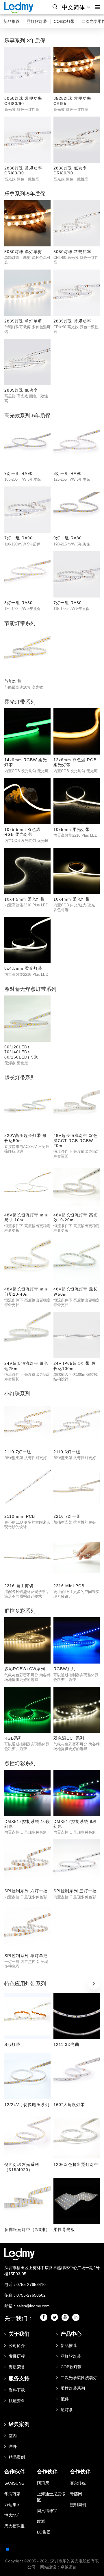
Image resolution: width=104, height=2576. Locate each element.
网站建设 (48, 2567)
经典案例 (19, 2424)
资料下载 (17, 2390)
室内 (13, 2436)
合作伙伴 (15, 2472)
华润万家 (12, 2494)
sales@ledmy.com (33, 2306)
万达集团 (12, 2505)
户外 (13, 2446)
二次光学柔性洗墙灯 (79, 2378)
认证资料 (17, 2401)
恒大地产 (12, 2515)
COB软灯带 (64, 21)
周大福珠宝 (14, 2526)
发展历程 (17, 2356)
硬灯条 (67, 2410)
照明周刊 (78, 2505)
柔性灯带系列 (73, 2388)
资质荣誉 (17, 2367)
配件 (65, 2399)
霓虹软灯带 (37, 21)
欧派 (41, 2521)
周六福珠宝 (47, 2511)
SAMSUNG (14, 2483)
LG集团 (44, 2532)
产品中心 (71, 2334)
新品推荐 (12, 21)
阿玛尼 (43, 2483)
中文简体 (74, 7)
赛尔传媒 (78, 2483)
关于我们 (19, 2334)
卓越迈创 (68, 2567)
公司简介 (17, 2345)
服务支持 (19, 2378)
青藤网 (76, 2494)
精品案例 (17, 2457)
